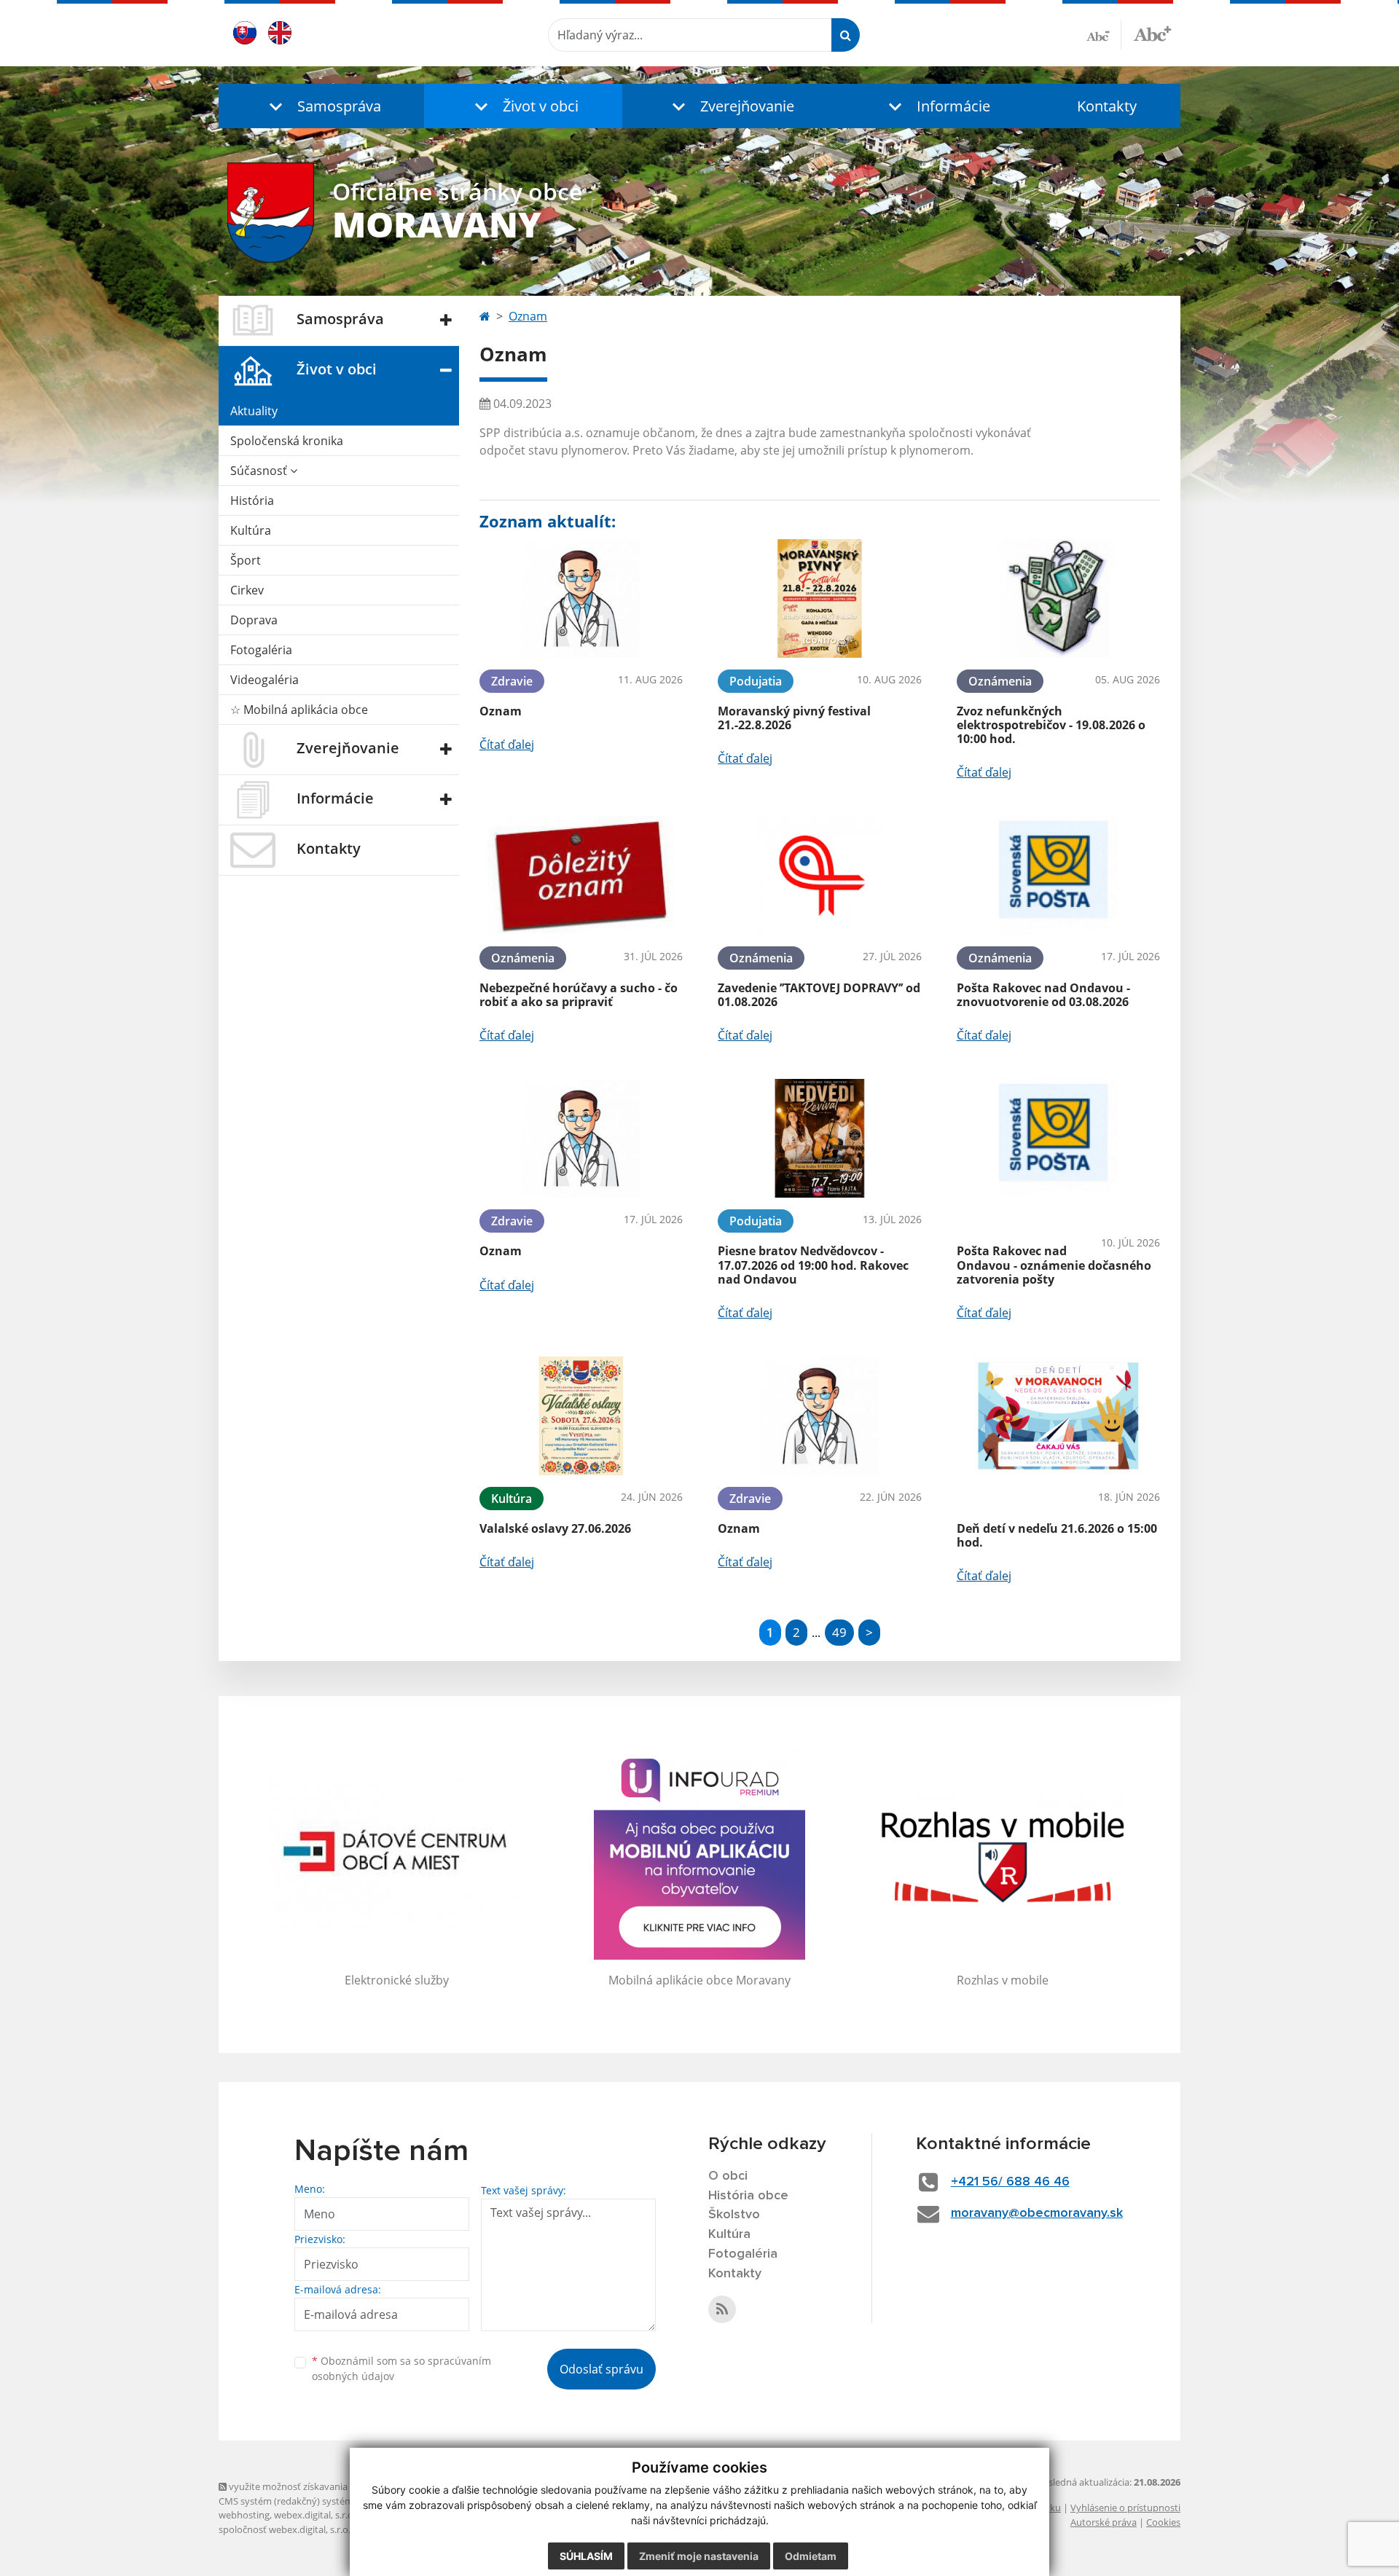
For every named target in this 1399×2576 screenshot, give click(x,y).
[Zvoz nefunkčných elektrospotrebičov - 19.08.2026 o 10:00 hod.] (1058, 598)
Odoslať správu (601, 2369)
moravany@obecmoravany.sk (1037, 2213)
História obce (748, 2196)
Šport (246, 560)
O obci (728, 2176)
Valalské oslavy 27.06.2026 (555, 1528)
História (252, 500)
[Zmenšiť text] (1104, 35)
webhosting (244, 2515)
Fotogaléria (261, 650)
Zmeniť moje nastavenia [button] (699, 2556)
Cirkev (247, 590)
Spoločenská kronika (287, 441)
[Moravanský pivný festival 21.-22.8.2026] (819, 598)
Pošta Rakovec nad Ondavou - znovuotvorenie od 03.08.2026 (1043, 995)
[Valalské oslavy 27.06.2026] (581, 1416)
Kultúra (251, 530)
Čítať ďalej (507, 745)
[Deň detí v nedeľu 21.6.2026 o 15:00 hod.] (1058, 1416)
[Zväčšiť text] (1152, 33)
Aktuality (254, 411)
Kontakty (1107, 106)
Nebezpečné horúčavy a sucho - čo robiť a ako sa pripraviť (579, 995)
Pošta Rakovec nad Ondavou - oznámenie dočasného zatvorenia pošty (1054, 1265)
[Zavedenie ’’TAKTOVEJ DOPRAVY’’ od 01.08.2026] (819, 875)
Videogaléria (264, 680)
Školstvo (734, 2215)
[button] (321, 106)
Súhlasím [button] (586, 2556)
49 (839, 1632)
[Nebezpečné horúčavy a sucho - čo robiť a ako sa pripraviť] (581, 875)
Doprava (254, 620)
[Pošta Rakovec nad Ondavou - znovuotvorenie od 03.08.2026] (1058, 875)
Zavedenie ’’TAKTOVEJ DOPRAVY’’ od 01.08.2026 (819, 995)
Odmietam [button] (811, 2556)
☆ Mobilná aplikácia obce (299, 710)
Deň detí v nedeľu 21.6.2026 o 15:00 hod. (1057, 1535)
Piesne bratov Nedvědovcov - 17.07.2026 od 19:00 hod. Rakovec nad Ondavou (813, 1265)
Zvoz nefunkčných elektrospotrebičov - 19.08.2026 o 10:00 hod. (1051, 725)
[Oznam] (581, 598)
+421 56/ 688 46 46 (1010, 2182)
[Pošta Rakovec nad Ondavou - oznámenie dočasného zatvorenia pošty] (1058, 1138)
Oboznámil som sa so (401, 2368)
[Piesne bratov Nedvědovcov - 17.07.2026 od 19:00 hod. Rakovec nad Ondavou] (819, 1138)
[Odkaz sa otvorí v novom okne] (722, 2309)
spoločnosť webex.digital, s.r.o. (285, 2529)
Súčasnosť (260, 471)
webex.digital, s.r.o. (315, 2515)
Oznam (528, 316)
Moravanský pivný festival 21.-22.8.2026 (794, 718)
